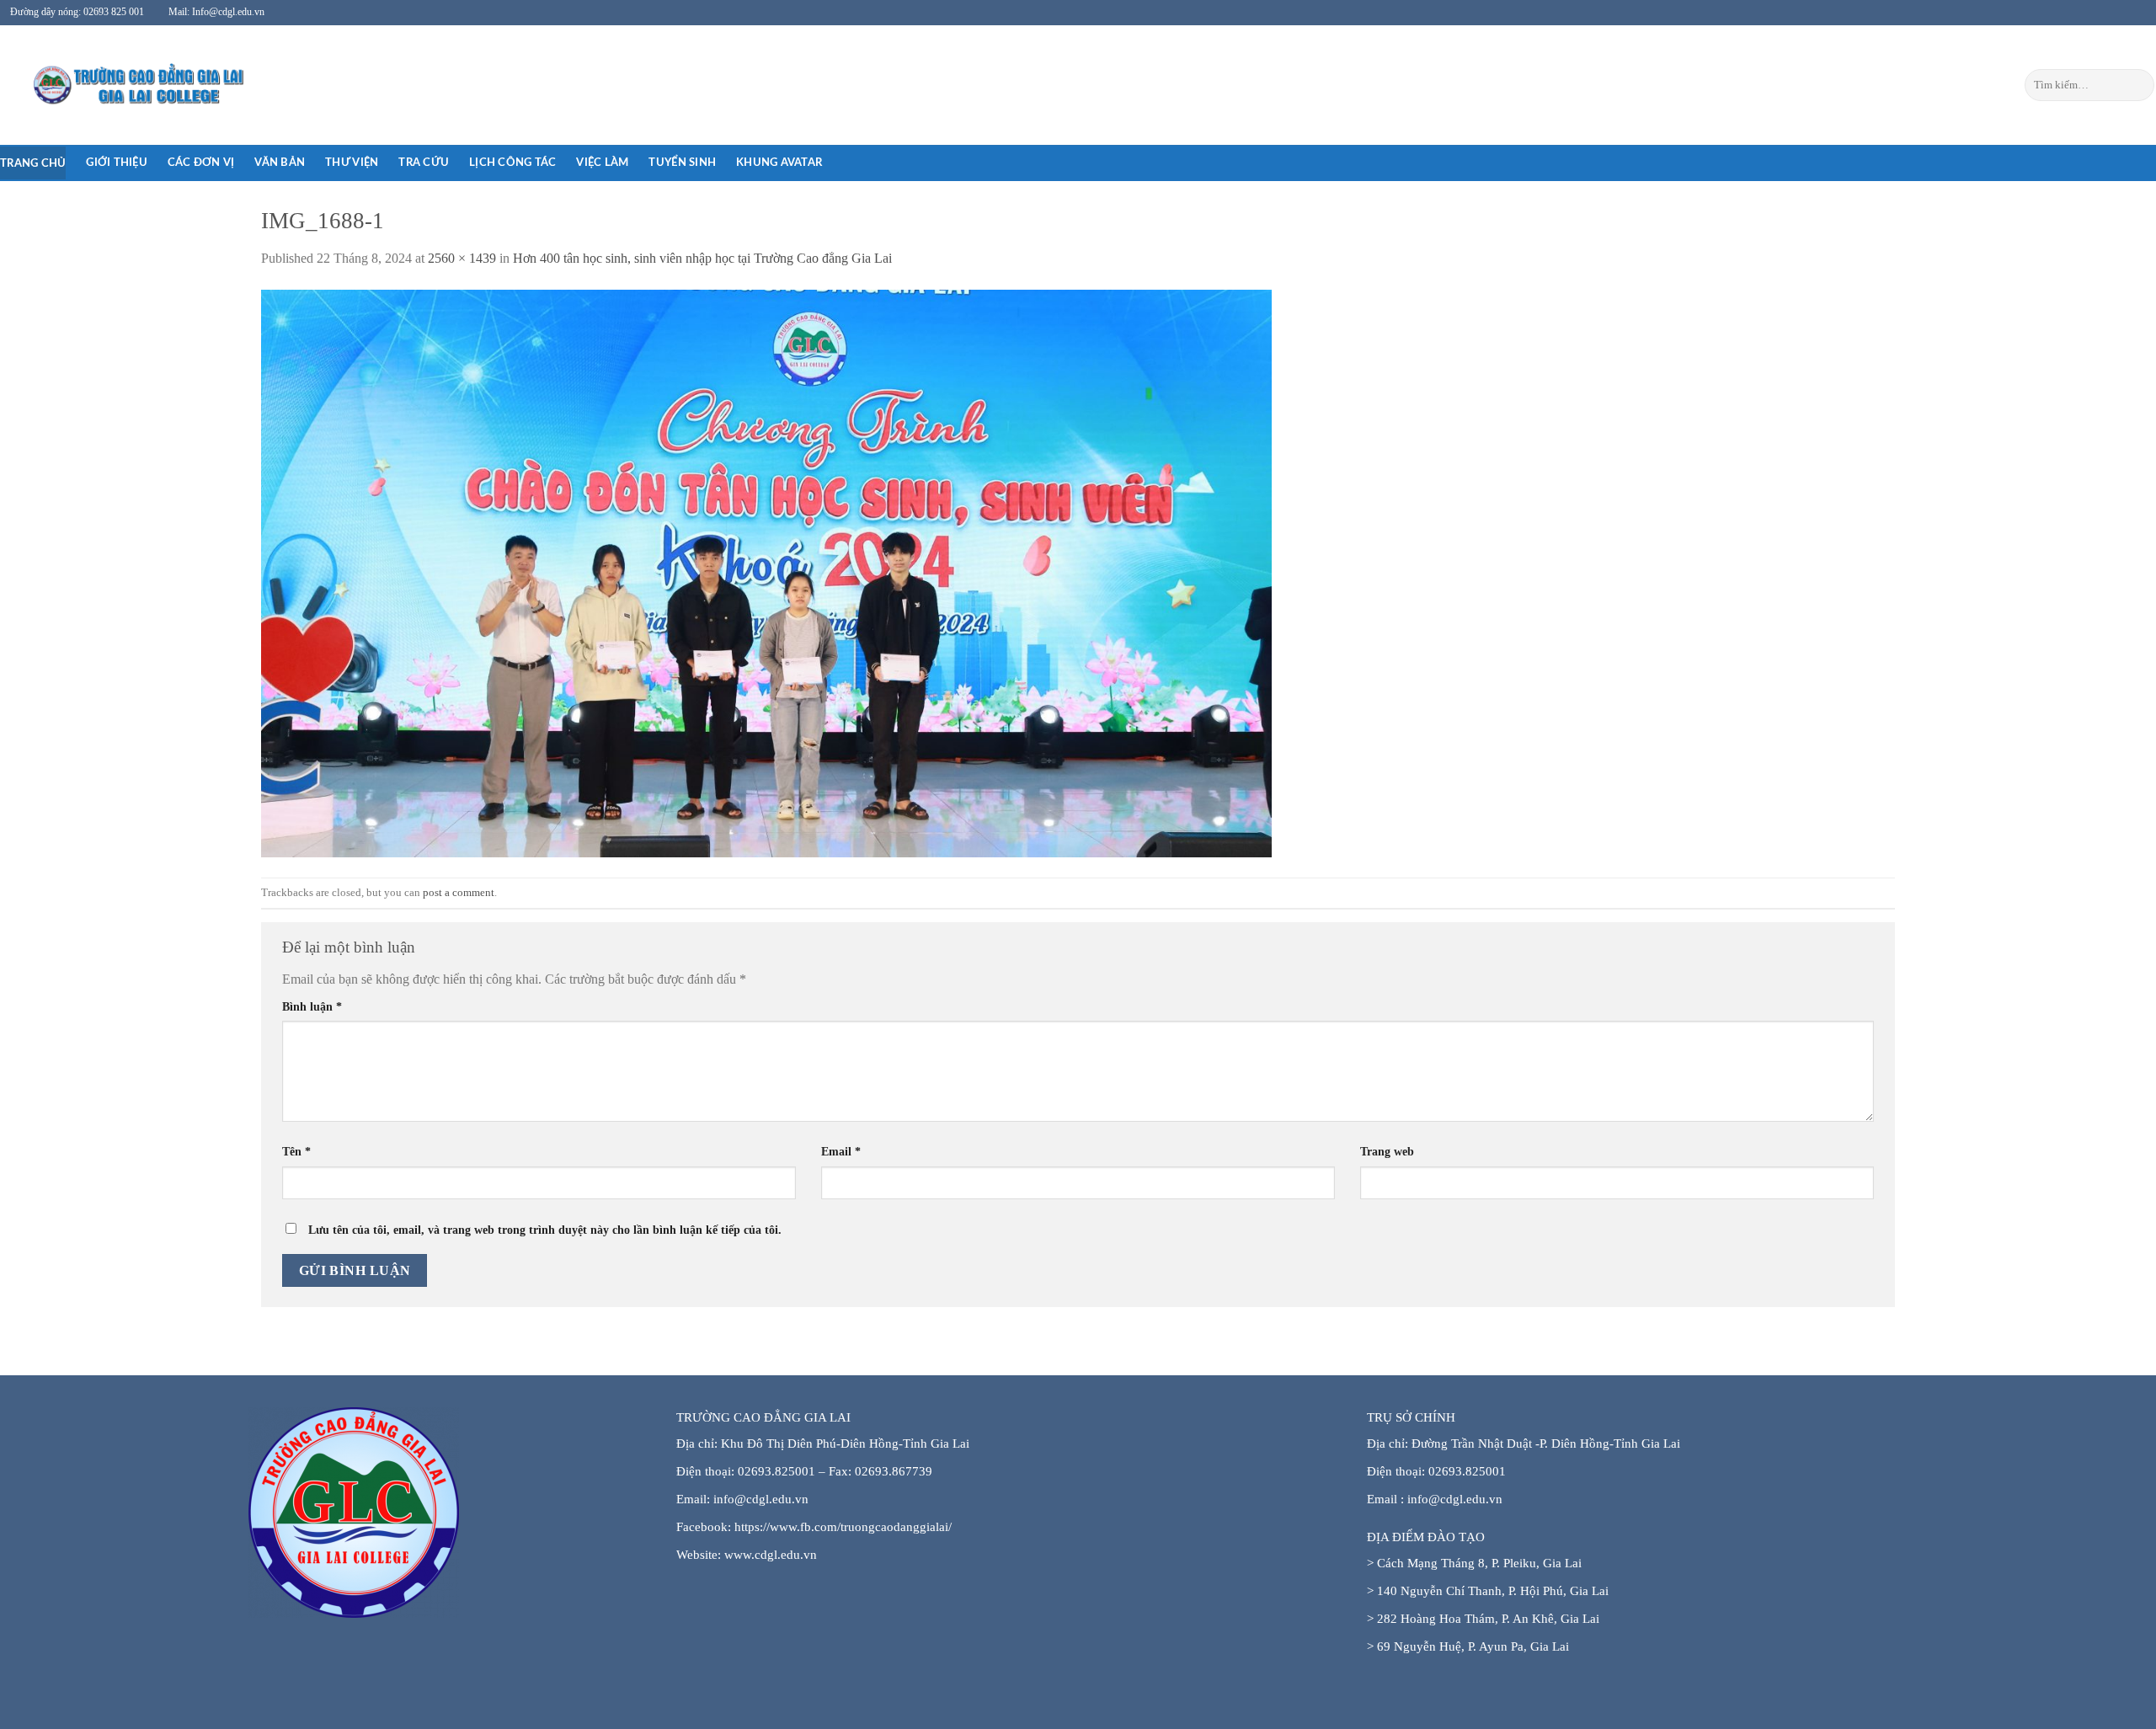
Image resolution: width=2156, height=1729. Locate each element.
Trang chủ (33, 163)
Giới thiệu (117, 163)
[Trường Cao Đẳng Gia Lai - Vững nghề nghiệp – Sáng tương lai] (105, 85)
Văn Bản (280, 163)
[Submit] (2139, 85)
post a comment (459, 893)
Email (841, 1151)
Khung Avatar (779, 163)
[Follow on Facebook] (2085, 13)
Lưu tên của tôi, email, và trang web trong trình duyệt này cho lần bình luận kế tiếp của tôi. (545, 1230)
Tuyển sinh (682, 163)
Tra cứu (424, 163)
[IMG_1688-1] (766, 572)
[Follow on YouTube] (2134, 13)
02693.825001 (1467, 1471)
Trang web (1387, 1151)
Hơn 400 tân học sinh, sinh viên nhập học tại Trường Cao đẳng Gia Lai (702, 258)
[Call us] (2117, 13)
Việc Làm (602, 163)
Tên (296, 1151)
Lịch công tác (512, 163)
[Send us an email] (2101, 13)
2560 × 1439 (462, 258)
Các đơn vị (201, 163)
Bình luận (312, 1006)
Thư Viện (352, 163)
